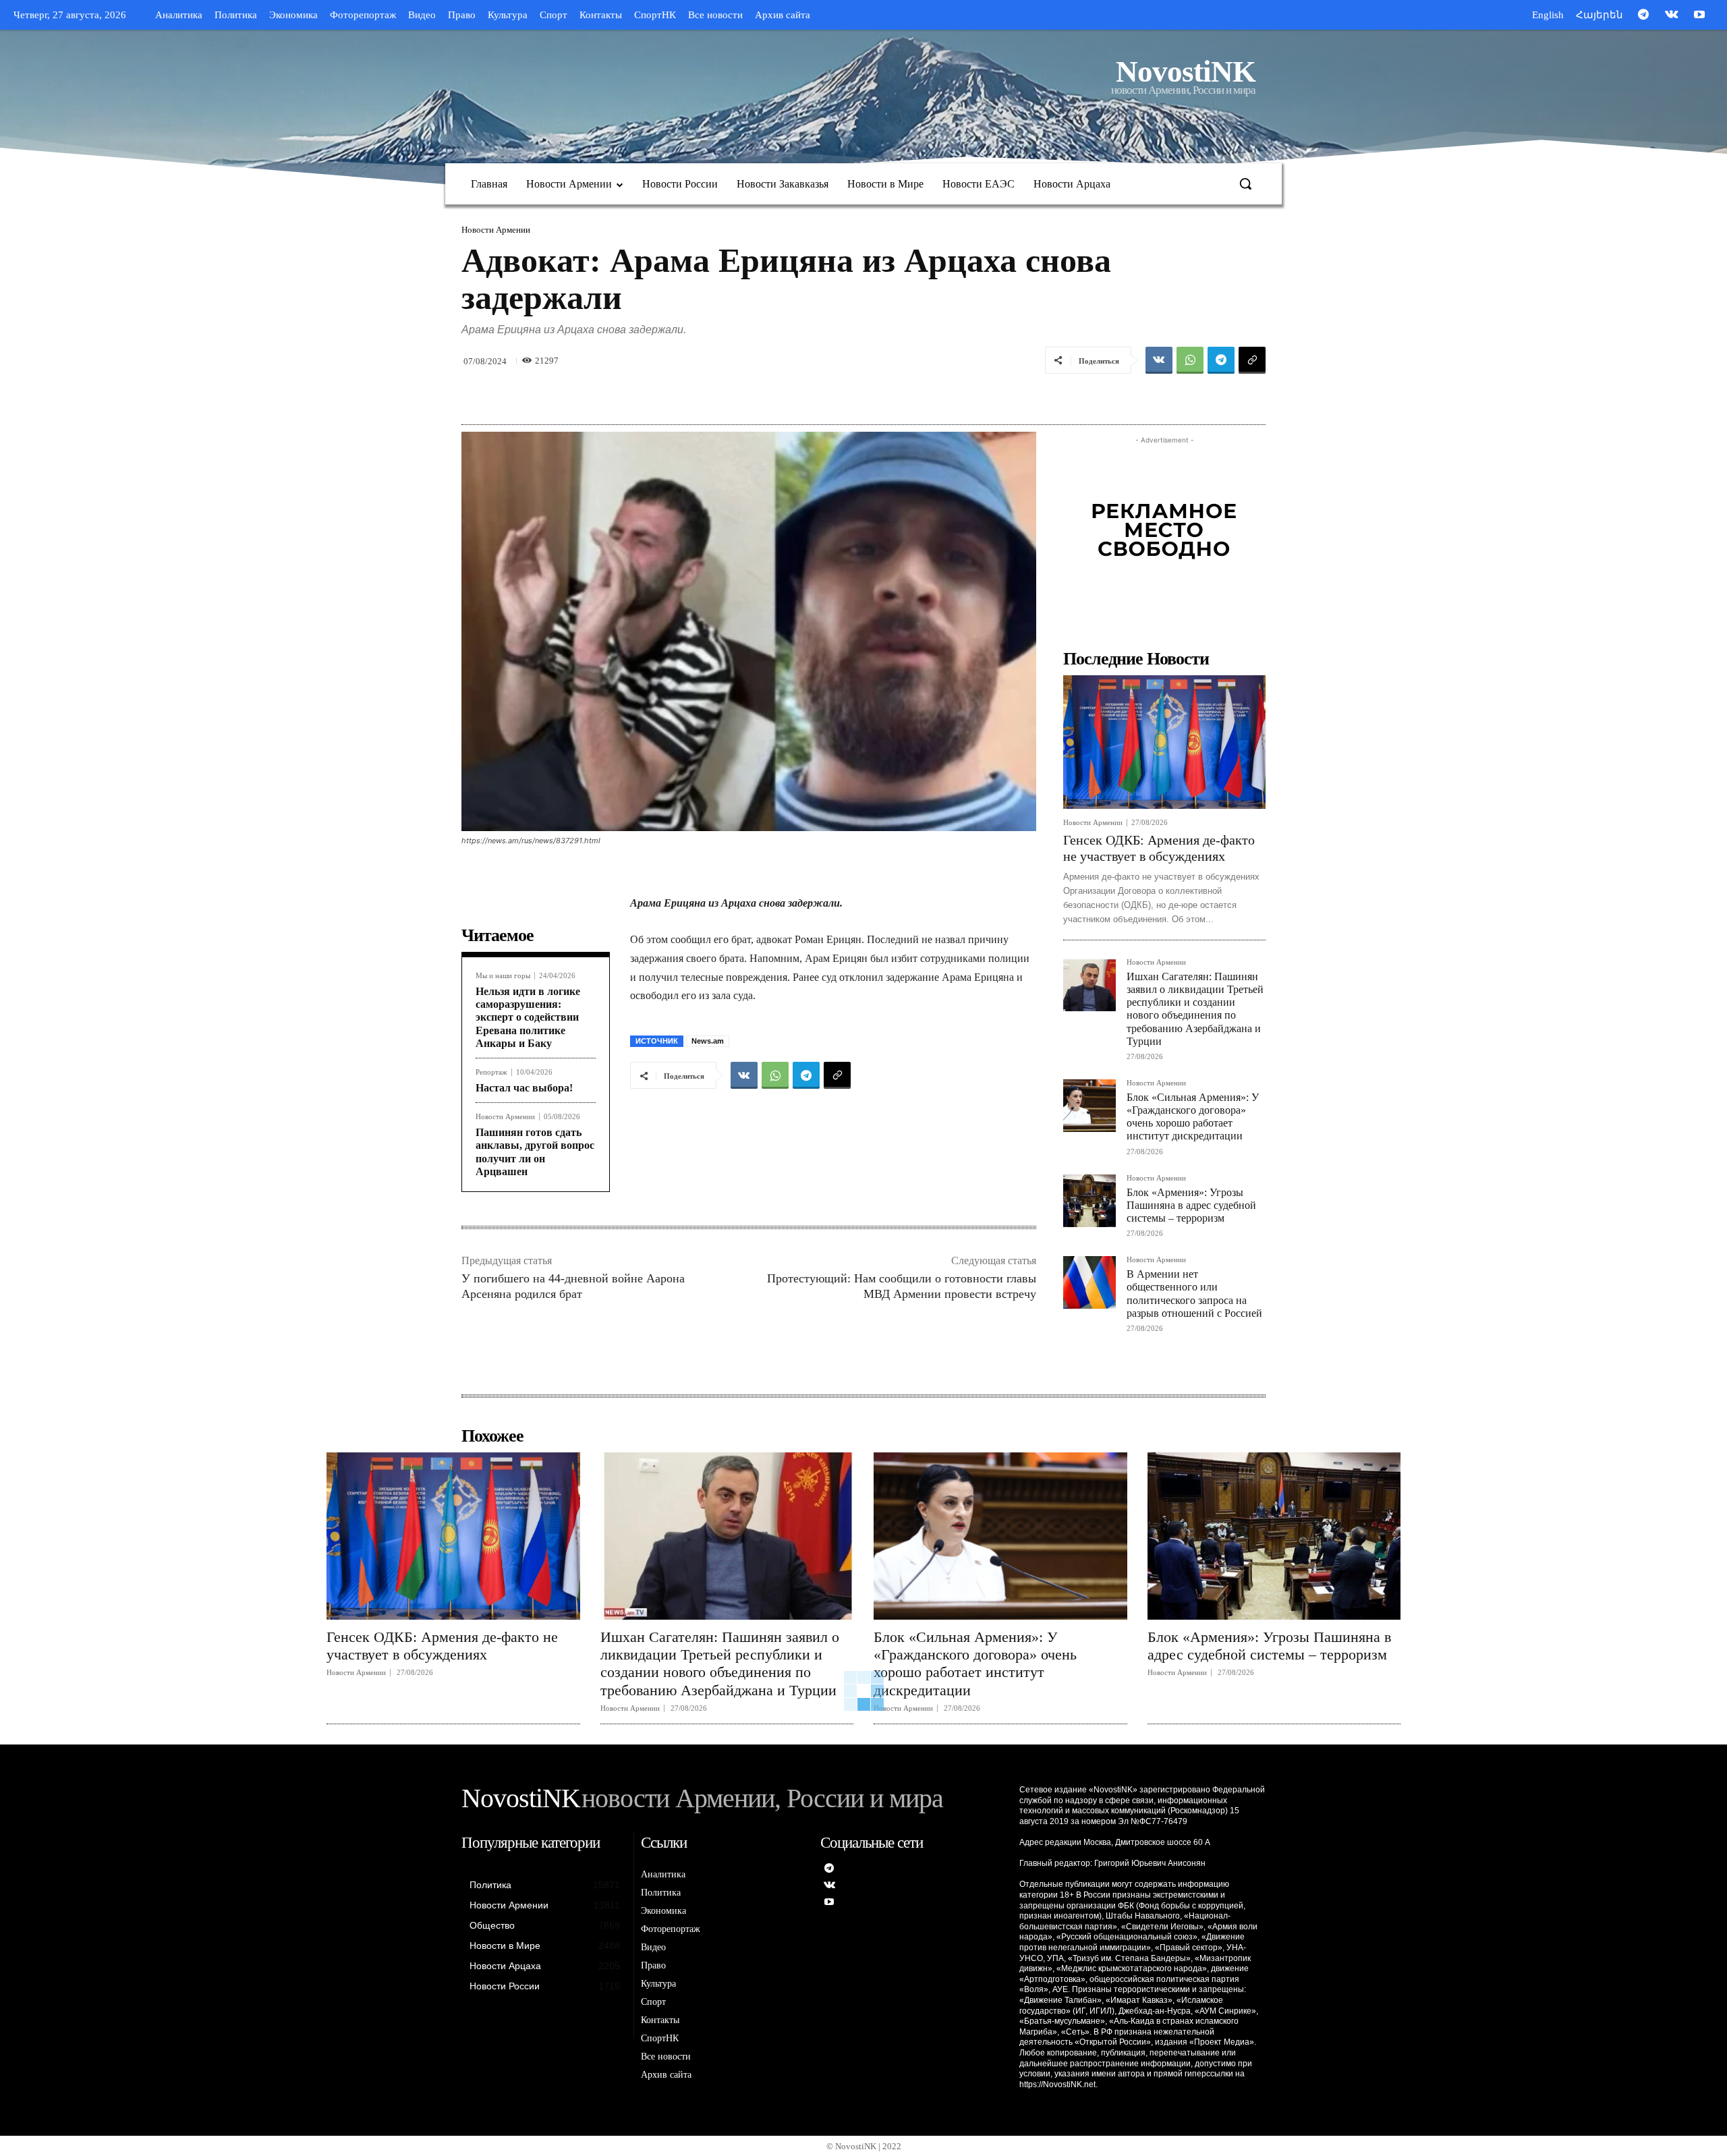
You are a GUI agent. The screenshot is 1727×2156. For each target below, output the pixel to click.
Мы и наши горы (503, 976)
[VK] (1159, 360)
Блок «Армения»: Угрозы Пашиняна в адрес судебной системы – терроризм (1191, 1205)
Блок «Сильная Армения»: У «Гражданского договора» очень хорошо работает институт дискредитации (1193, 1117)
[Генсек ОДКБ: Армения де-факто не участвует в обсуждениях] (1164, 742)
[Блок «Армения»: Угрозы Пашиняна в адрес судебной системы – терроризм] (1089, 1201)
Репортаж (491, 1072)
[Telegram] (1643, 16)
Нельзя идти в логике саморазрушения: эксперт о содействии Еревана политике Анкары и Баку (528, 1017)
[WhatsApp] (1190, 360)
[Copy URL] (1252, 360)
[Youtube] (1699, 16)
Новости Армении (496, 230)
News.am (708, 1041)
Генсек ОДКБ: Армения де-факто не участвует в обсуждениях (442, 1646)
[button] (1245, 183)
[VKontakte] (1672, 16)
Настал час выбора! (524, 1088)
